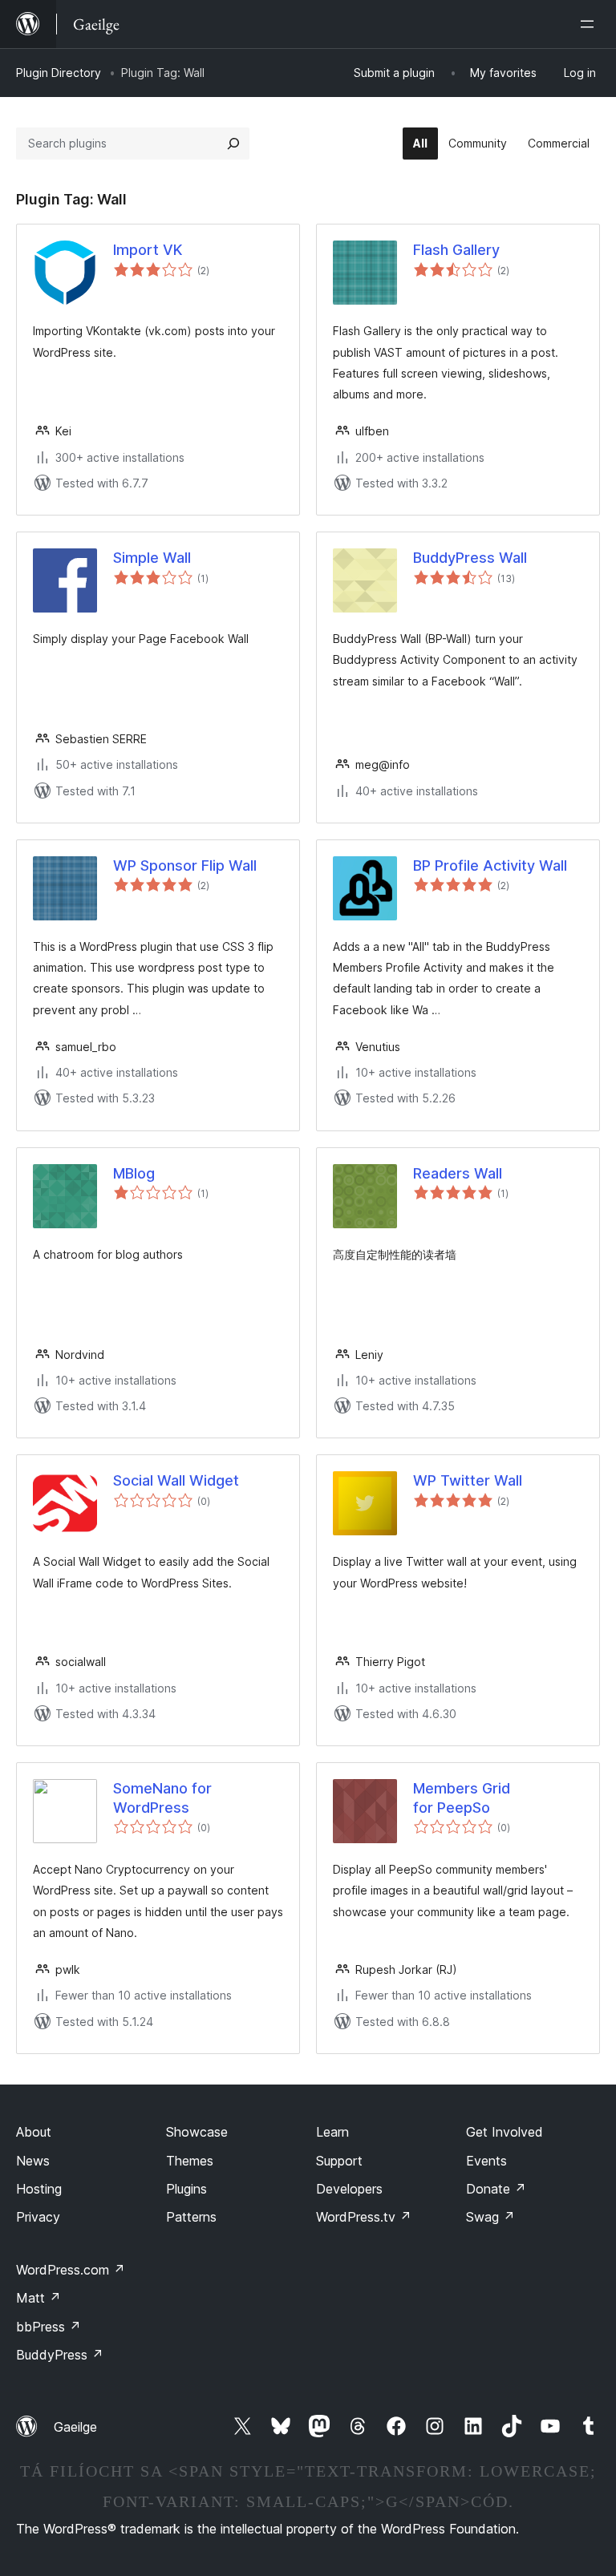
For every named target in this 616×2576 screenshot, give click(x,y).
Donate (496, 2189)
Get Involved (505, 2132)
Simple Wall (152, 558)
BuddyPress (60, 2355)
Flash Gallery (456, 250)
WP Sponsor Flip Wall (185, 865)
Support (339, 2161)
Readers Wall (458, 1173)
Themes (190, 2161)
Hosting (39, 2189)
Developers (349, 2189)
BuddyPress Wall (470, 558)
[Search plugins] (233, 144)
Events (486, 2161)
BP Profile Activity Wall (490, 865)
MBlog (134, 1173)
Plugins (186, 2189)
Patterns (191, 2217)
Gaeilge (75, 2427)
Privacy (38, 2217)
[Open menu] (590, 24)
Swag (490, 2217)
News (33, 2161)
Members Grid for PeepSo (462, 1798)
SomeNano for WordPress (162, 1798)
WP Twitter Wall (468, 1480)
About (34, 2132)
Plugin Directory (59, 73)
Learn (332, 2132)
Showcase (197, 2132)
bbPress (49, 2327)
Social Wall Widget (176, 1480)
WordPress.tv (364, 2217)
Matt (38, 2298)
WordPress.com (71, 2270)
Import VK (148, 250)
